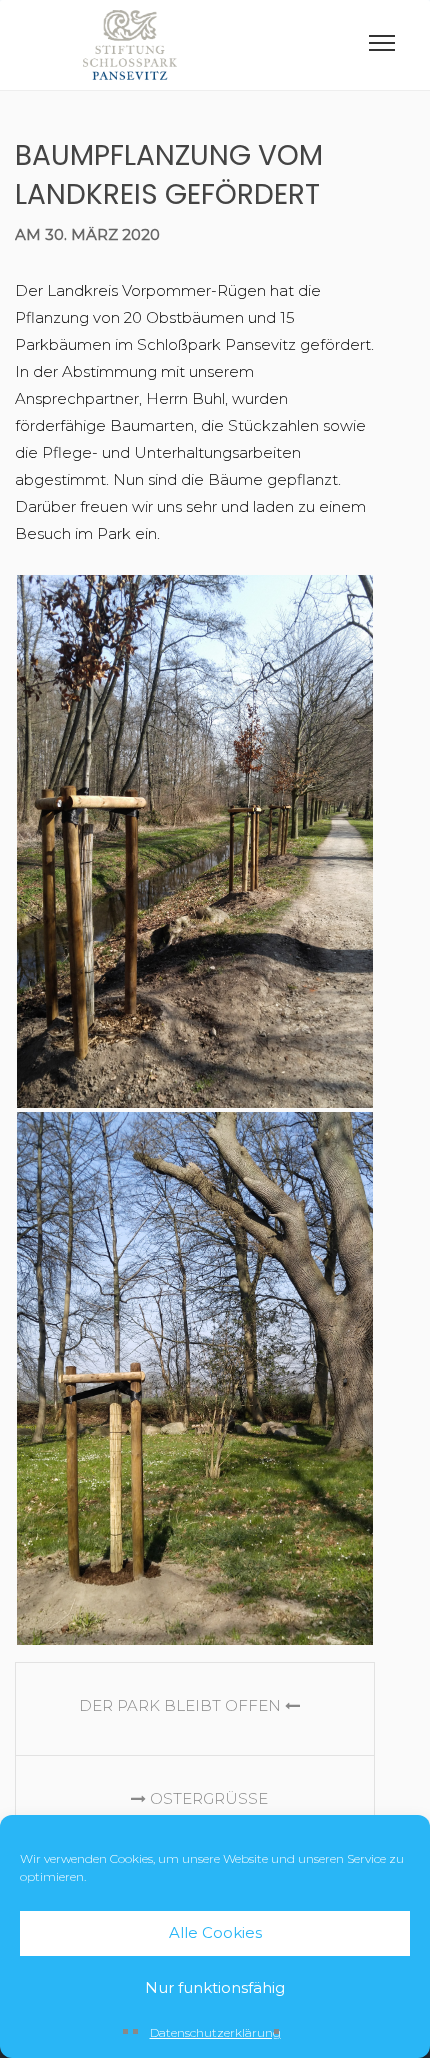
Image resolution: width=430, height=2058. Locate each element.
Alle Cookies (215, 1932)
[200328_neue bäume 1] (195, 841)
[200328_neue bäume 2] (195, 1378)
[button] (382, 47)
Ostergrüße (207, 1798)
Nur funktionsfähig (215, 1987)
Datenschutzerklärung (215, 2032)
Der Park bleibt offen (182, 1705)
